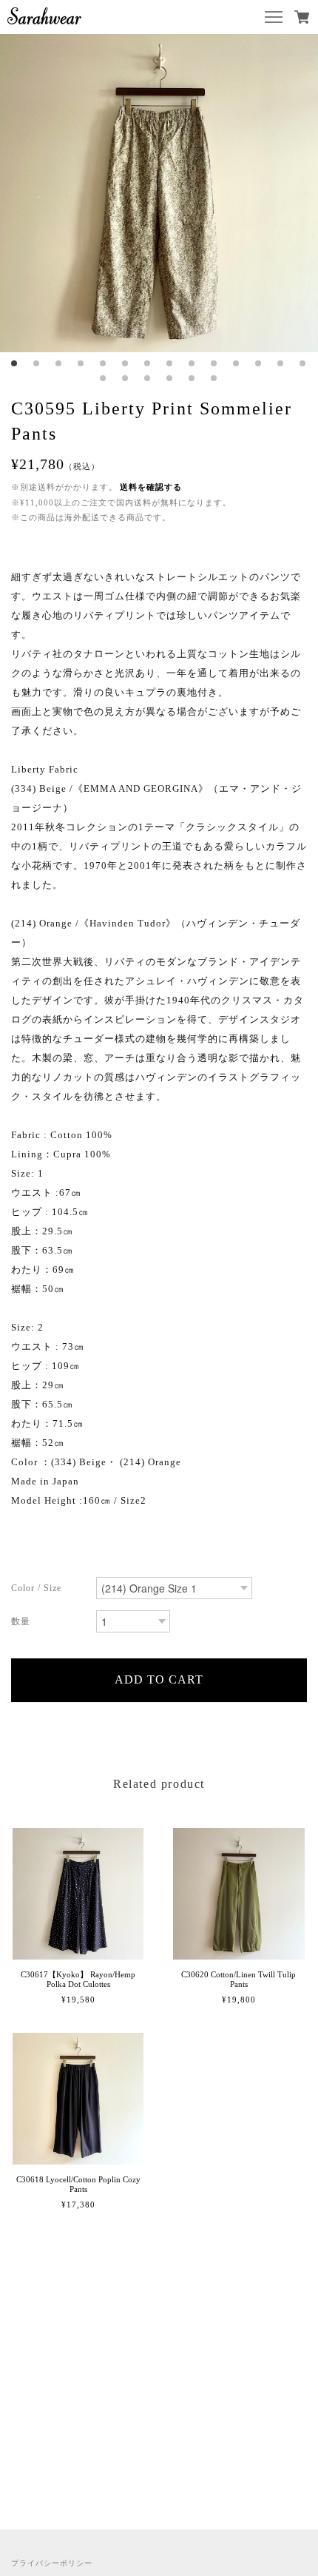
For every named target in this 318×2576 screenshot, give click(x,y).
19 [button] (192, 378)
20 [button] (214, 378)
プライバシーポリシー (52, 2563)
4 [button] (81, 363)
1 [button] (15, 363)
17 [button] (148, 378)
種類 (48, 1590)
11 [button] (237, 363)
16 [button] (126, 378)
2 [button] (37, 363)
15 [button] (104, 378)
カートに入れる (159, 1680)
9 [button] (192, 363)
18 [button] (170, 378)
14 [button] (303, 363)
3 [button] (59, 363)
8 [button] (170, 363)
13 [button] (281, 363)
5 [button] (104, 363)
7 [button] (148, 363)
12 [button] (259, 363)
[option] (159, 193)
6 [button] (126, 363)
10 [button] (214, 363)
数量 (48, 1623)
